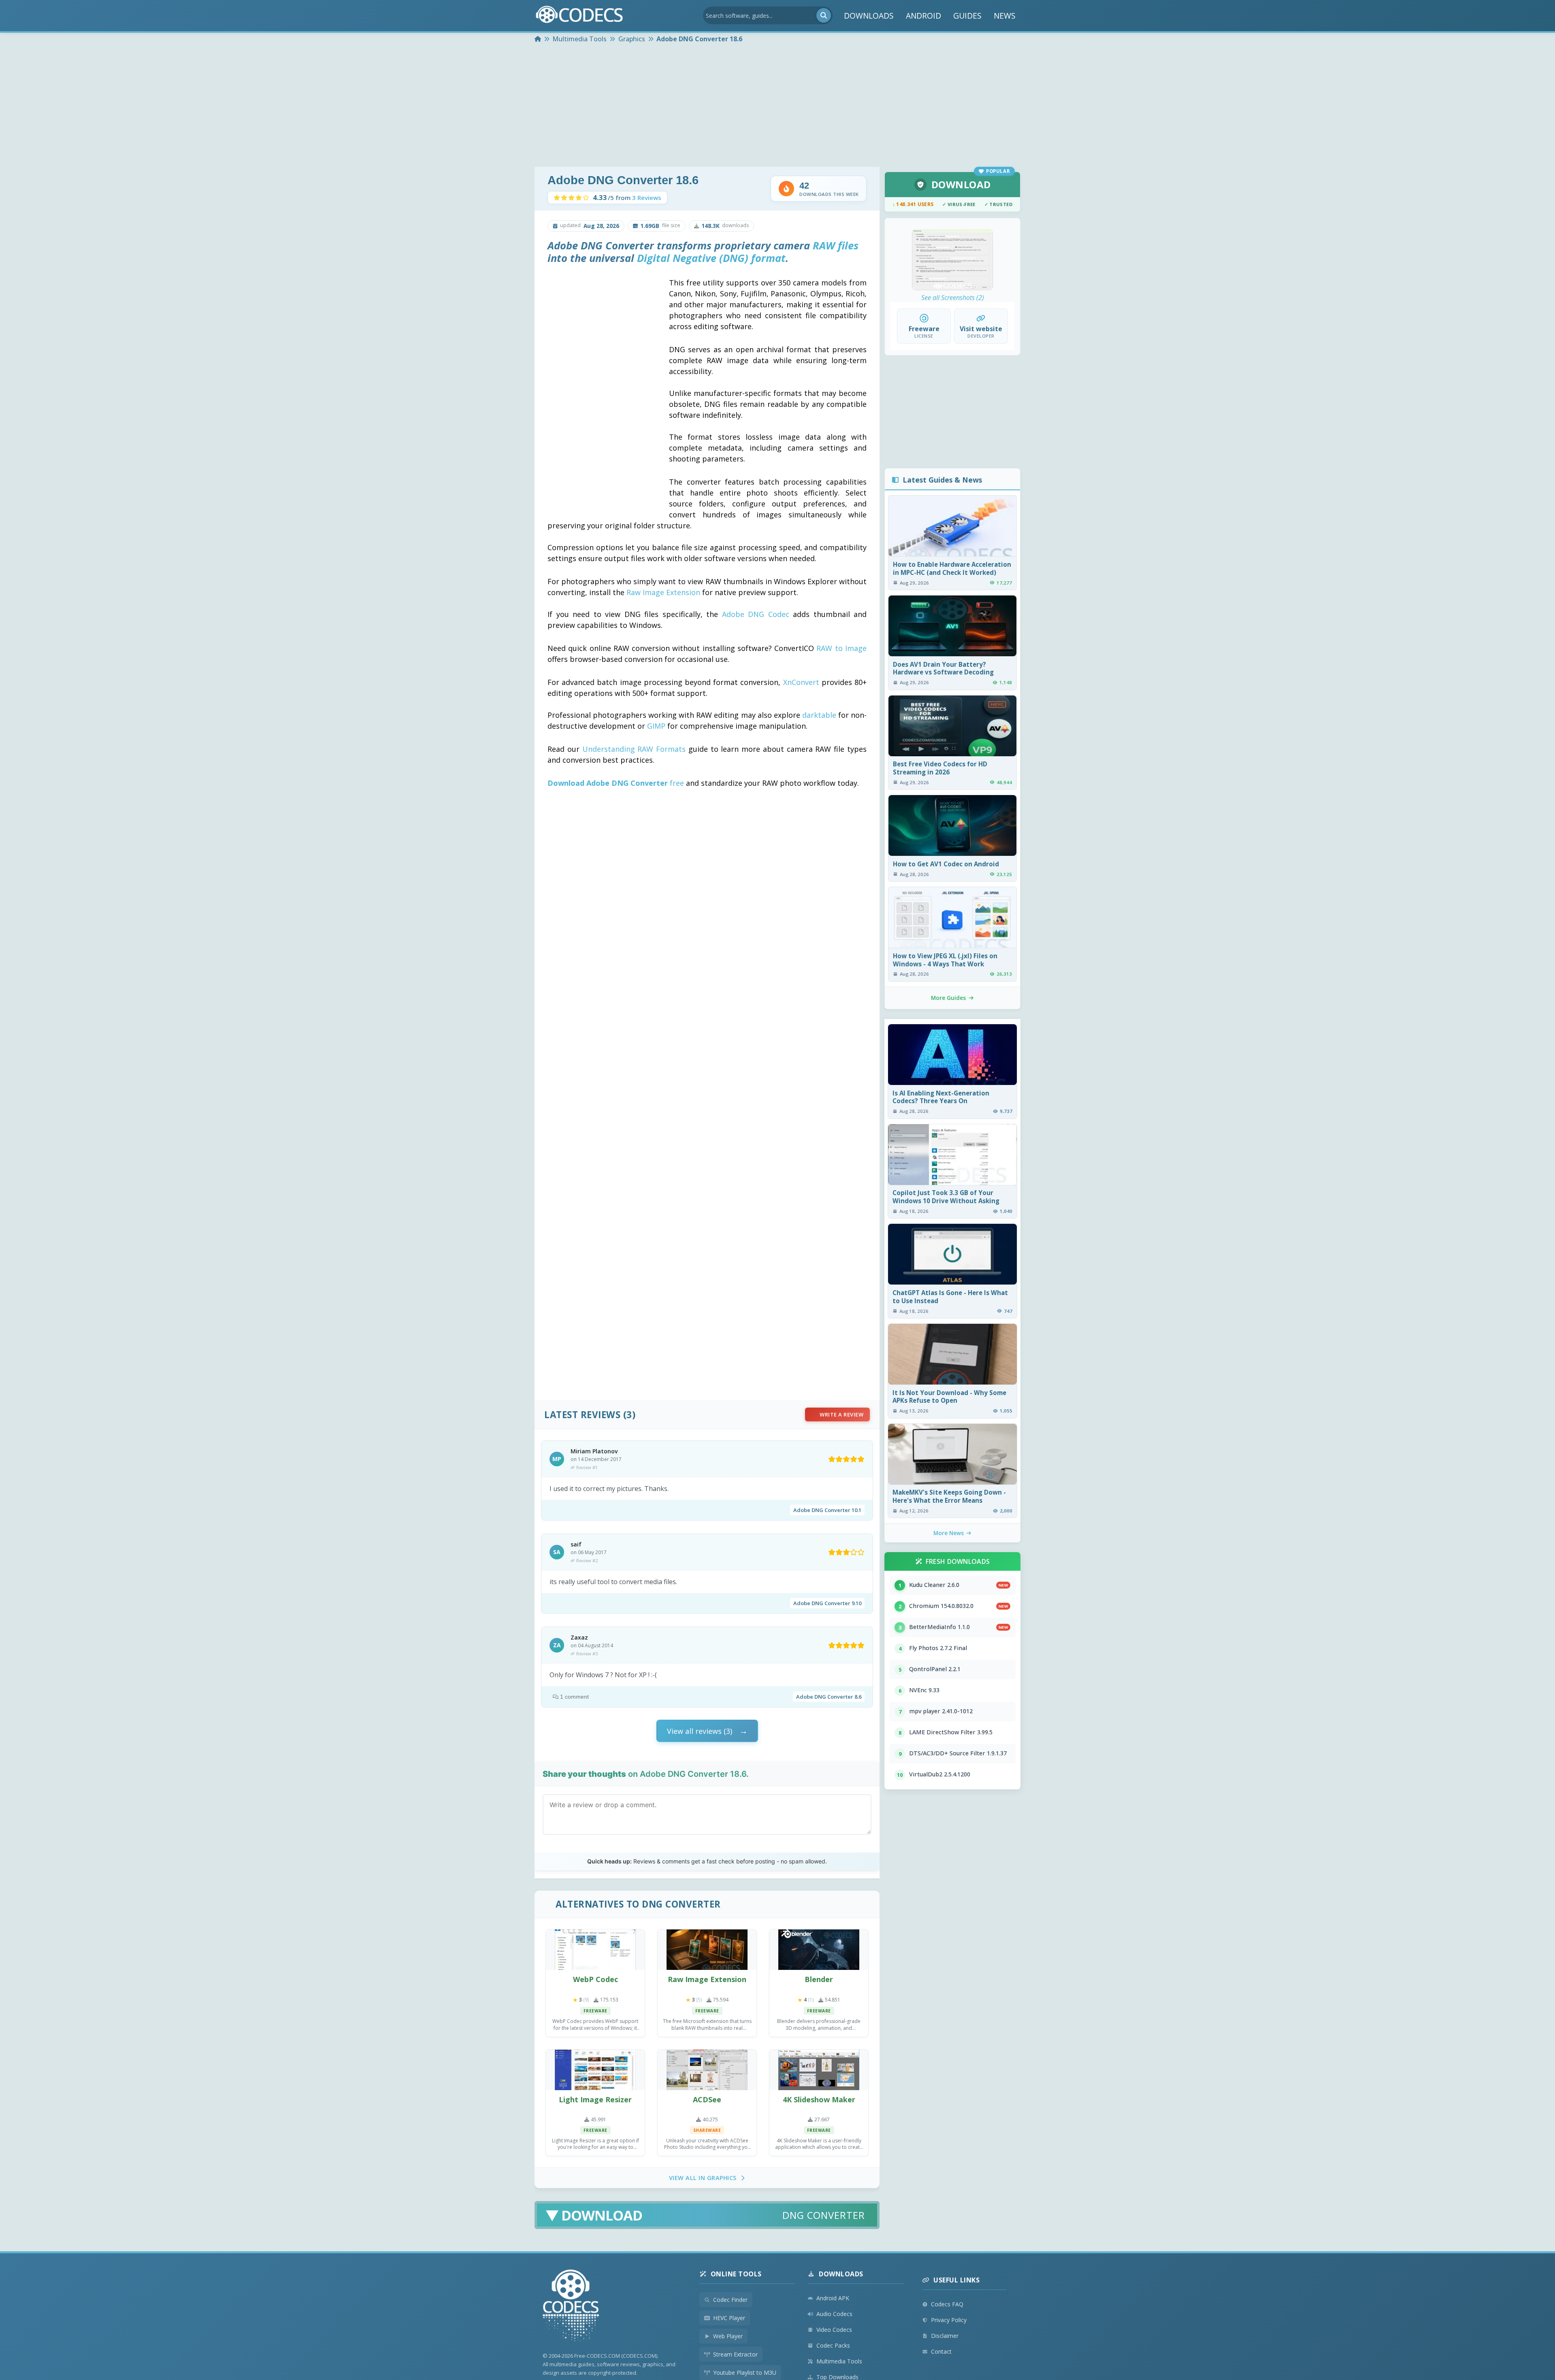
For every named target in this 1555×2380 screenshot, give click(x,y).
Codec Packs (833, 2345)
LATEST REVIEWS (582, 1415)
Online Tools (736, 2274)
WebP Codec (595, 1979)
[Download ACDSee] (707, 2070)
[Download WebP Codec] (595, 1950)
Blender (819, 1979)
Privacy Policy (949, 2320)
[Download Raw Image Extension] (707, 1950)
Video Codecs (834, 2330)
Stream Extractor (735, 2354)
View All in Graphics (703, 2178)
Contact (941, 2351)
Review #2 (587, 1560)
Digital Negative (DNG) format (711, 258)
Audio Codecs (834, 2314)
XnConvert (801, 682)
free (616, 783)
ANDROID (923, 16)
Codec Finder (730, 2300)
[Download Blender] (819, 1950)
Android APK (833, 2298)
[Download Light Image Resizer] (595, 2070)
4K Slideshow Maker (819, 2099)
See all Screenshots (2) (953, 298)
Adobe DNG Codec (756, 614)
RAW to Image (841, 648)
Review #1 (587, 1467)
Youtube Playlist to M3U (745, 2373)
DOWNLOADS (869, 16)
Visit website (981, 329)
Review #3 (587, 1654)
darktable (819, 715)
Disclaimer (945, 2336)
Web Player (728, 2336)
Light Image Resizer (595, 2099)
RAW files (836, 246)
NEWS (1005, 16)
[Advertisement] (777, 106)
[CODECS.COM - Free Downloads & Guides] (571, 2307)
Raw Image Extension (663, 592)
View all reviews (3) (700, 1731)
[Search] (824, 15)
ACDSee (707, 2099)
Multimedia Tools (839, 2361)
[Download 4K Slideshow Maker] (819, 2070)
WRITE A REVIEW (841, 1414)
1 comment (574, 1697)
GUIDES (967, 16)
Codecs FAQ (947, 2304)
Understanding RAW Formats (634, 749)
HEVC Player (729, 2318)
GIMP (656, 726)
